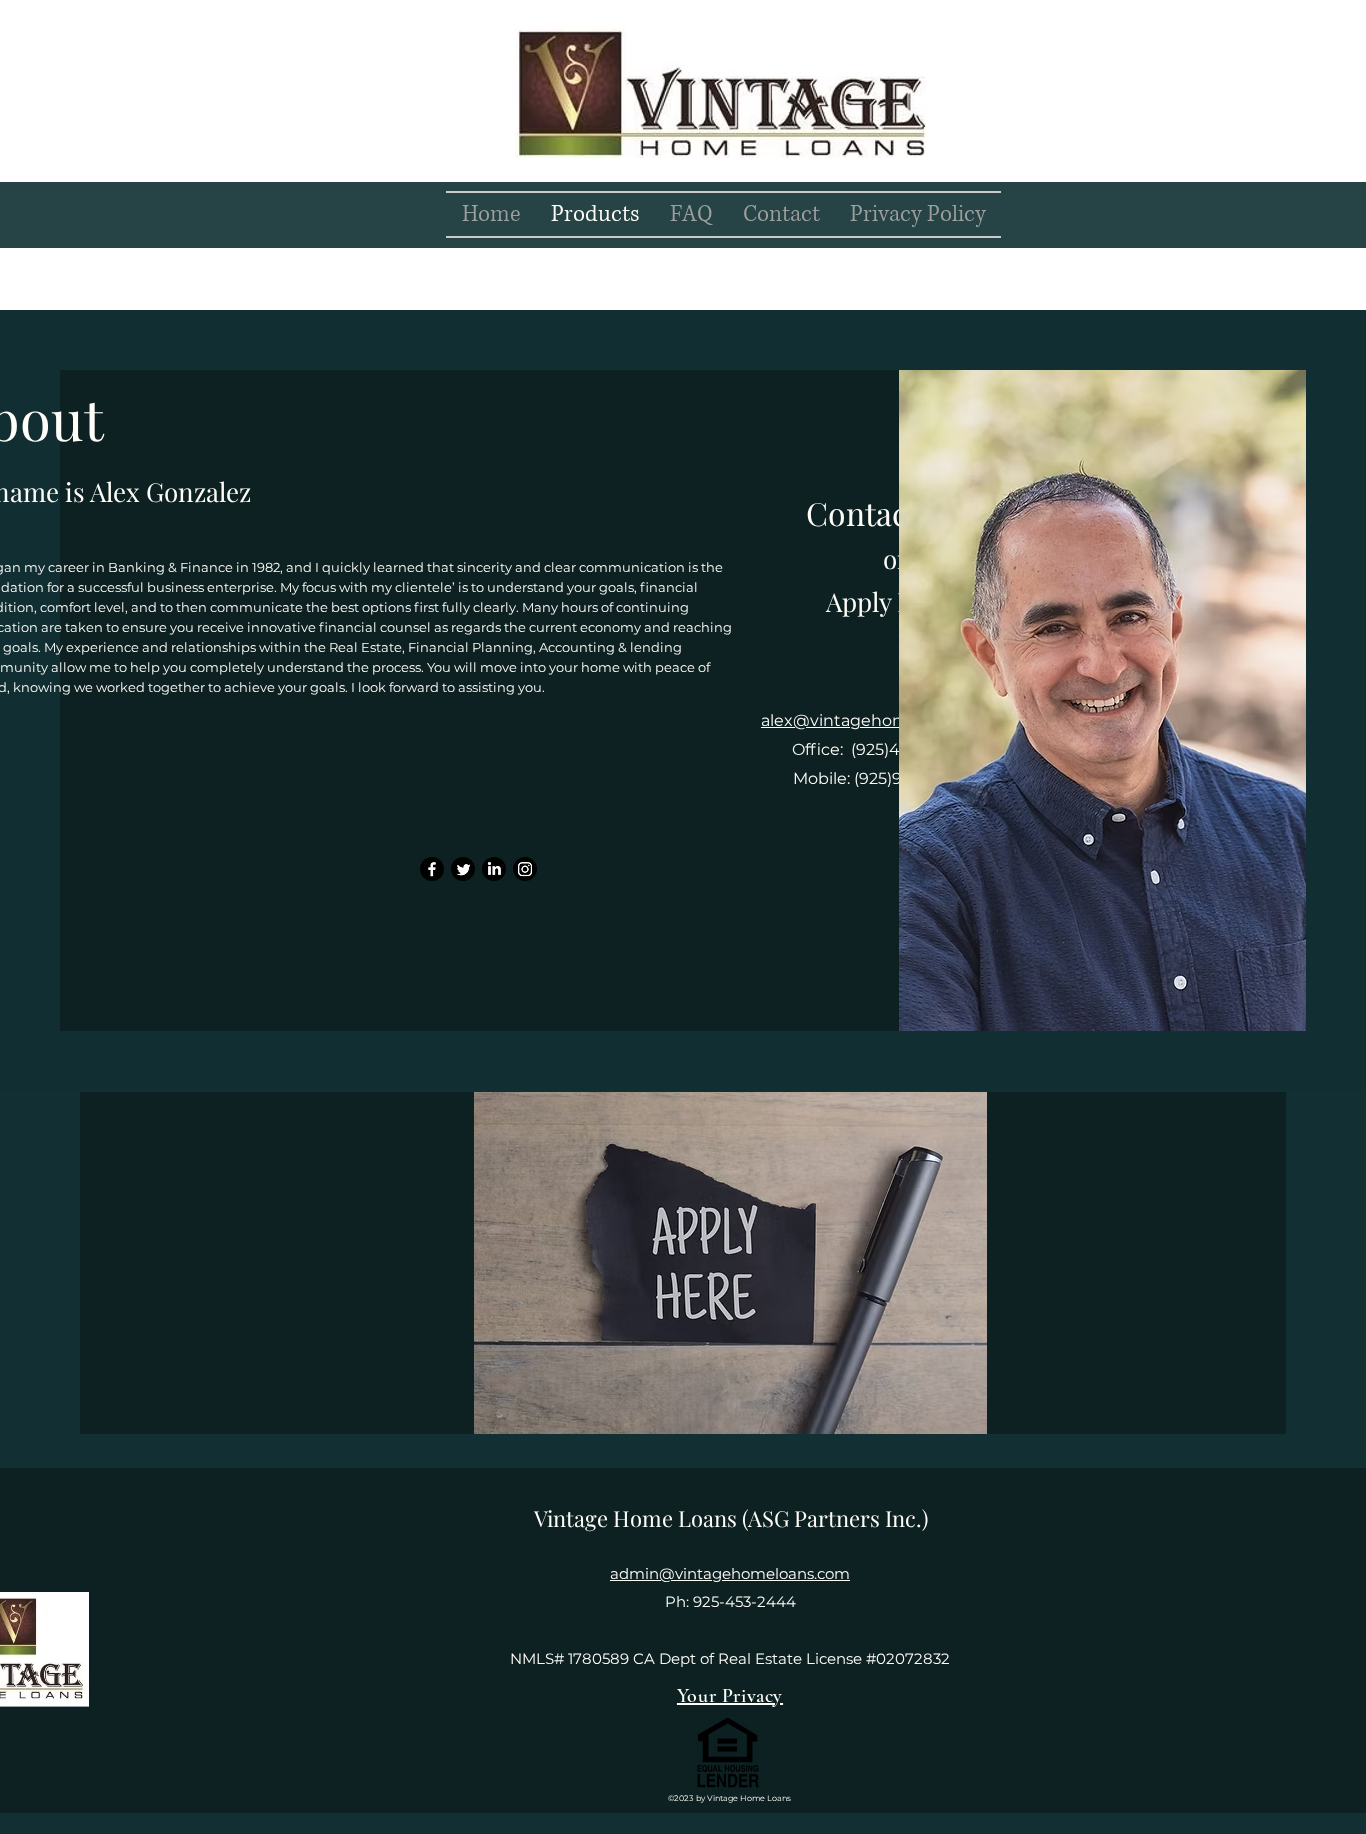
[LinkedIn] (494, 869)
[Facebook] (432, 869)
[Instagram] (525, 869)
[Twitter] (463, 869)
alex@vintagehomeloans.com (880, 720)
